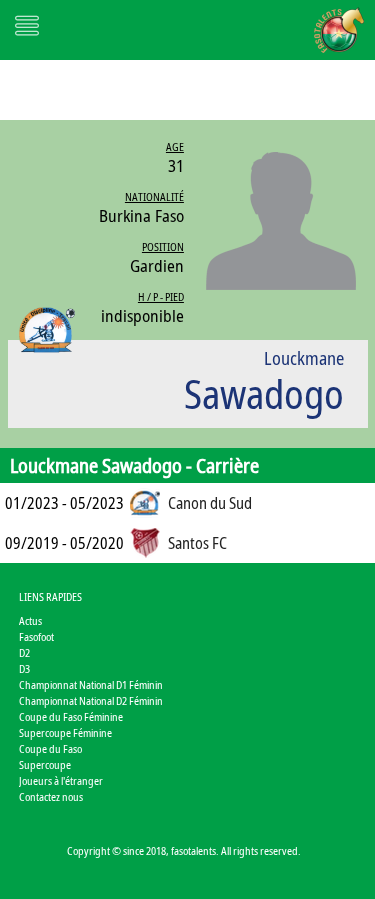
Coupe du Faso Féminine (71, 716)
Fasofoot (36, 636)
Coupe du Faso (50, 748)
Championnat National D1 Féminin (91, 684)
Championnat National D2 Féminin (91, 700)
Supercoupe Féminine (65, 732)
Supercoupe (45, 764)
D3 (24, 668)
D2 (24, 652)
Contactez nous (51, 796)
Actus (30, 620)
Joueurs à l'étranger (61, 780)
